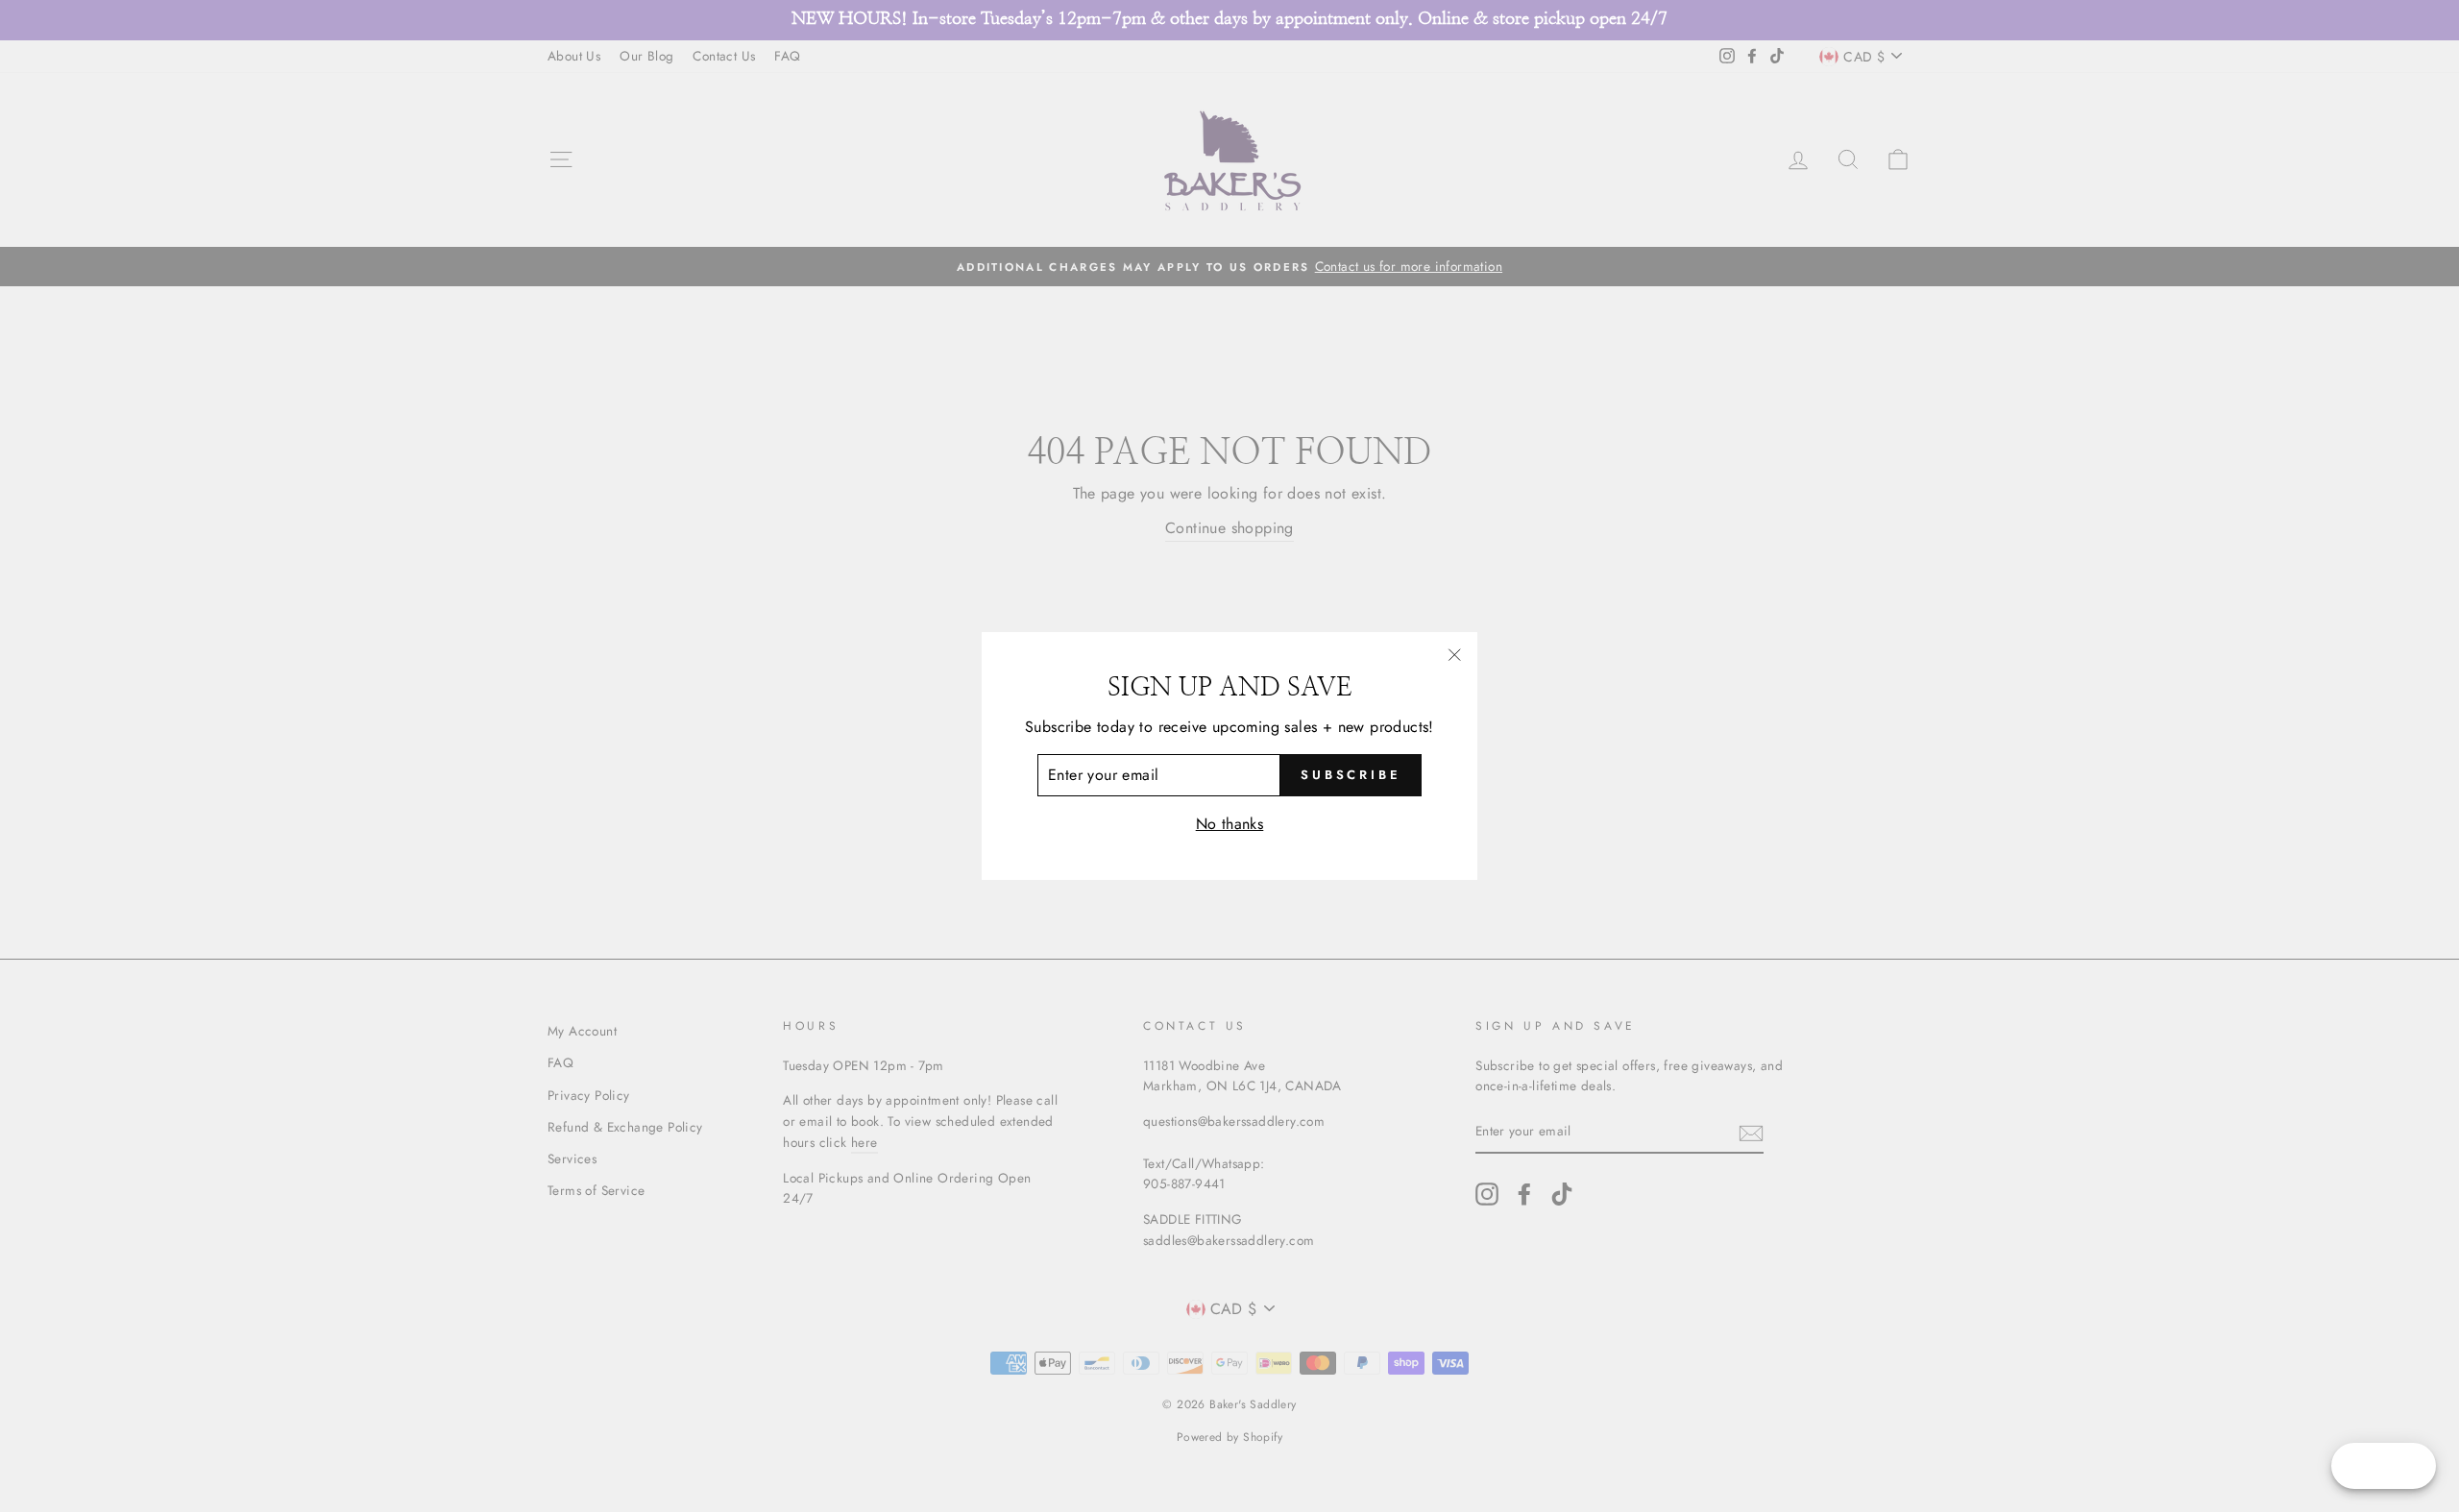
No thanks (1230, 824)
